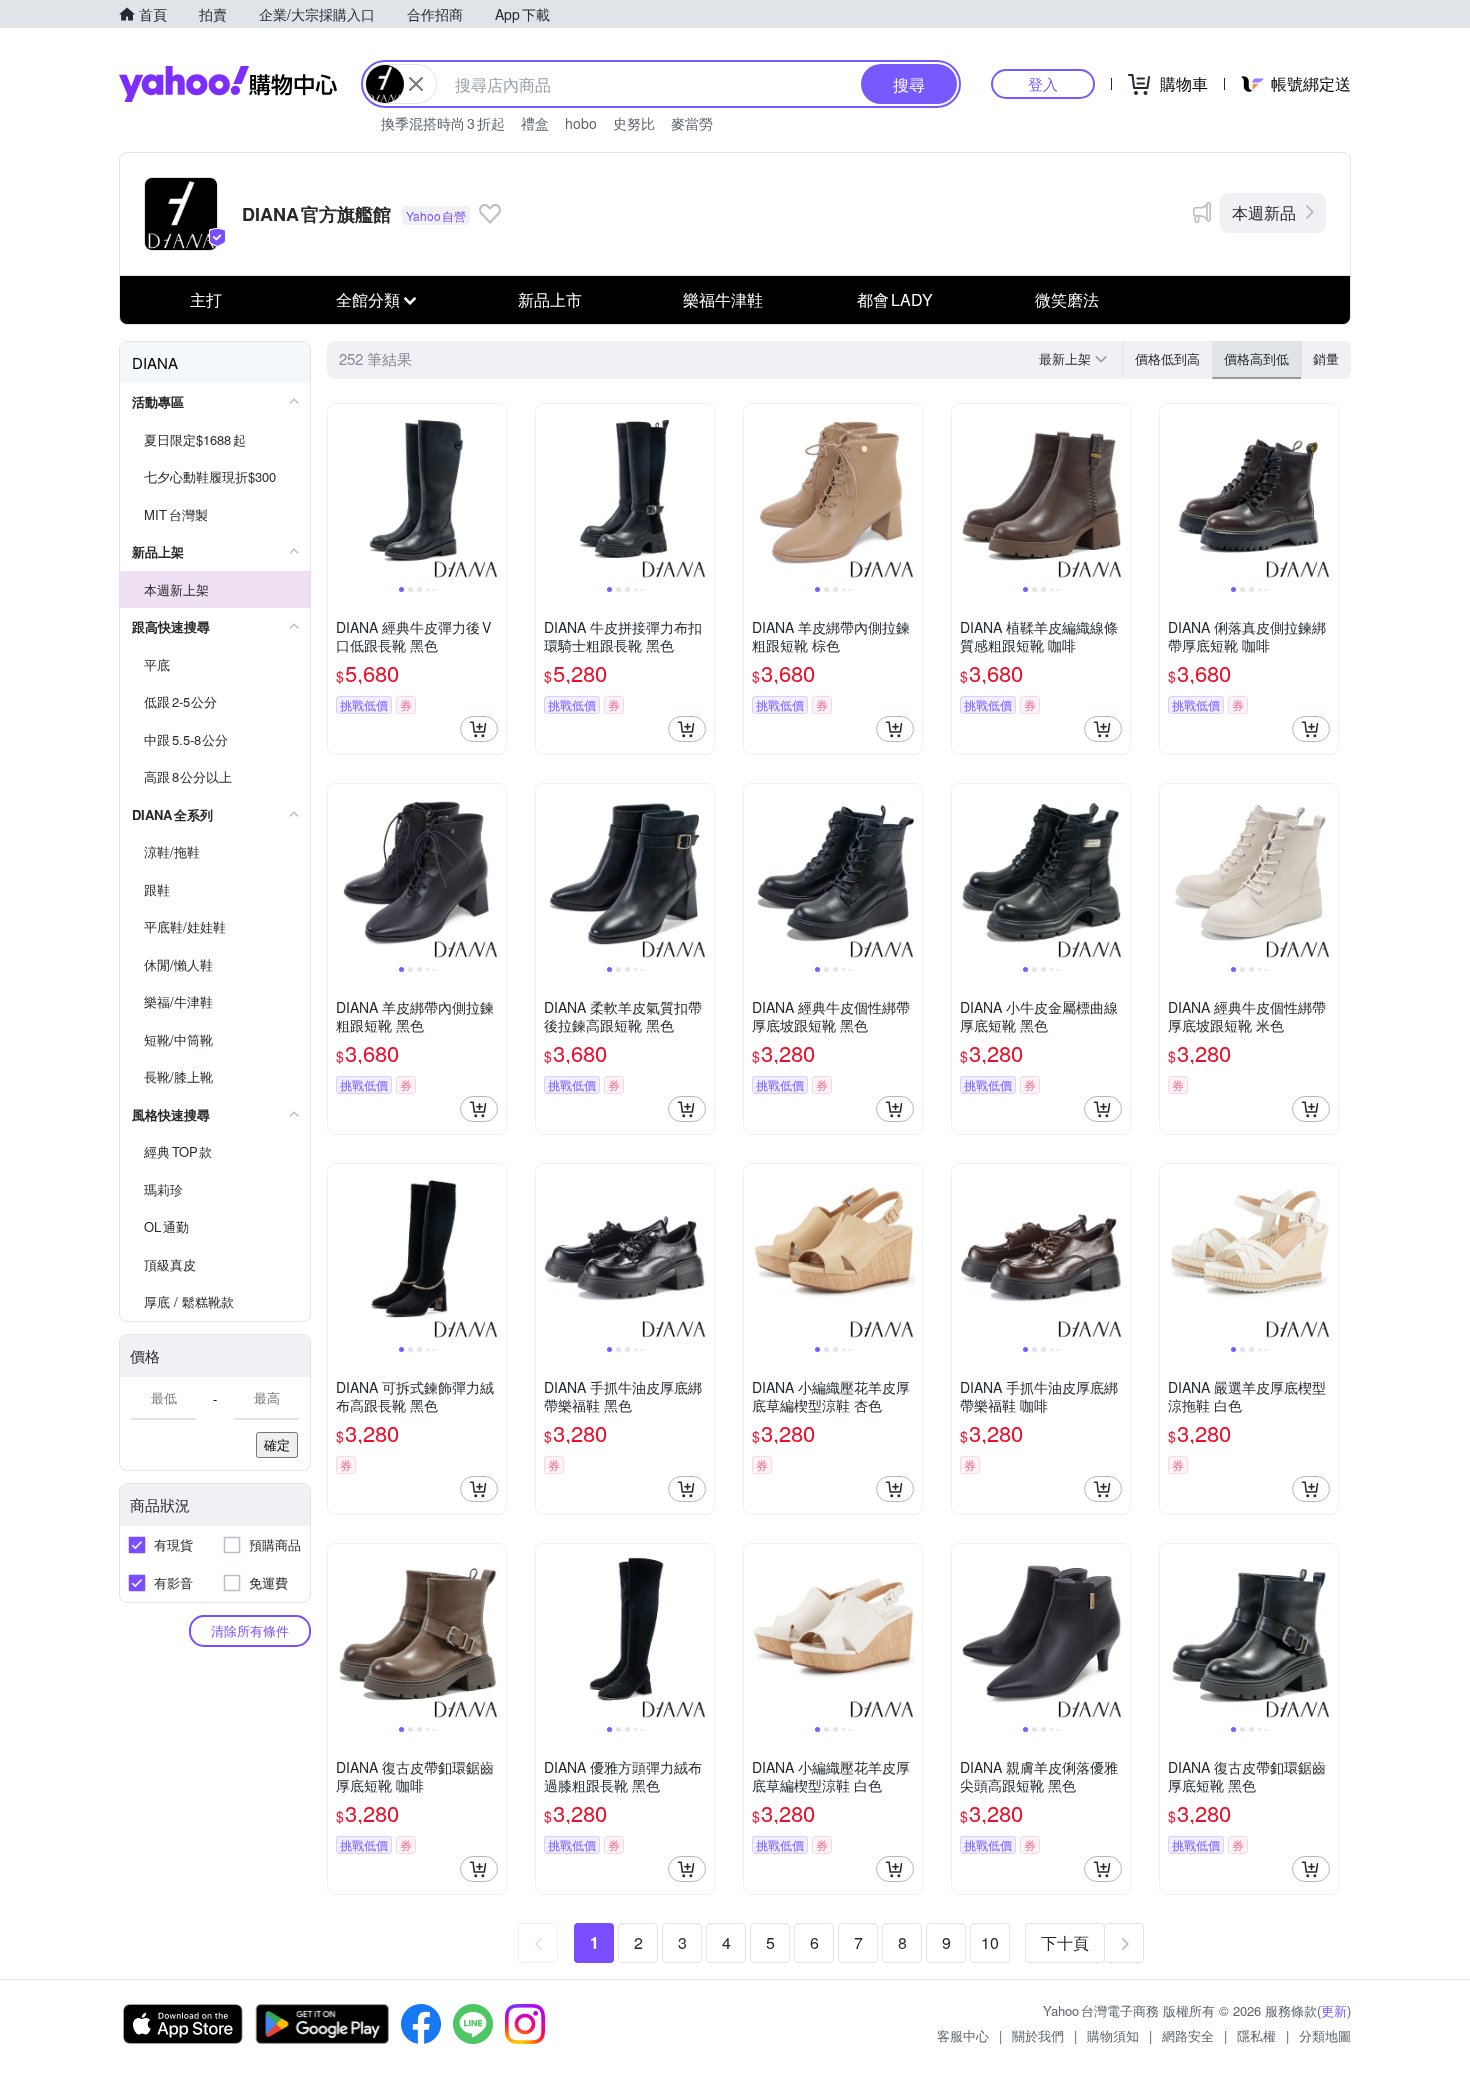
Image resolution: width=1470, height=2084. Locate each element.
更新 (1334, 2010)
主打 (206, 299)
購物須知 (1113, 2035)
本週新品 (1264, 212)
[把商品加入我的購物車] (479, 729)
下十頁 (1065, 1942)
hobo (581, 123)
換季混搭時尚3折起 (443, 123)
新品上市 (550, 299)
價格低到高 (1167, 358)
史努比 (634, 123)
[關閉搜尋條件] (416, 84)
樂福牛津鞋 (723, 299)
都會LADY (895, 299)
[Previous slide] (341, 493)
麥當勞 (692, 123)
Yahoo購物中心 (228, 84)
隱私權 (1256, 2035)
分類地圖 (1325, 2035)
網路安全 (1188, 2035)
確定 (277, 1444)
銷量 (1326, 358)
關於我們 (1038, 2035)
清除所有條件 (250, 1630)
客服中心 (963, 2035)
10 (990, 1942)
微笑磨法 (1067, 299)
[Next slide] (493, 493)
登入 (1043, 83)
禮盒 (535, 123)
